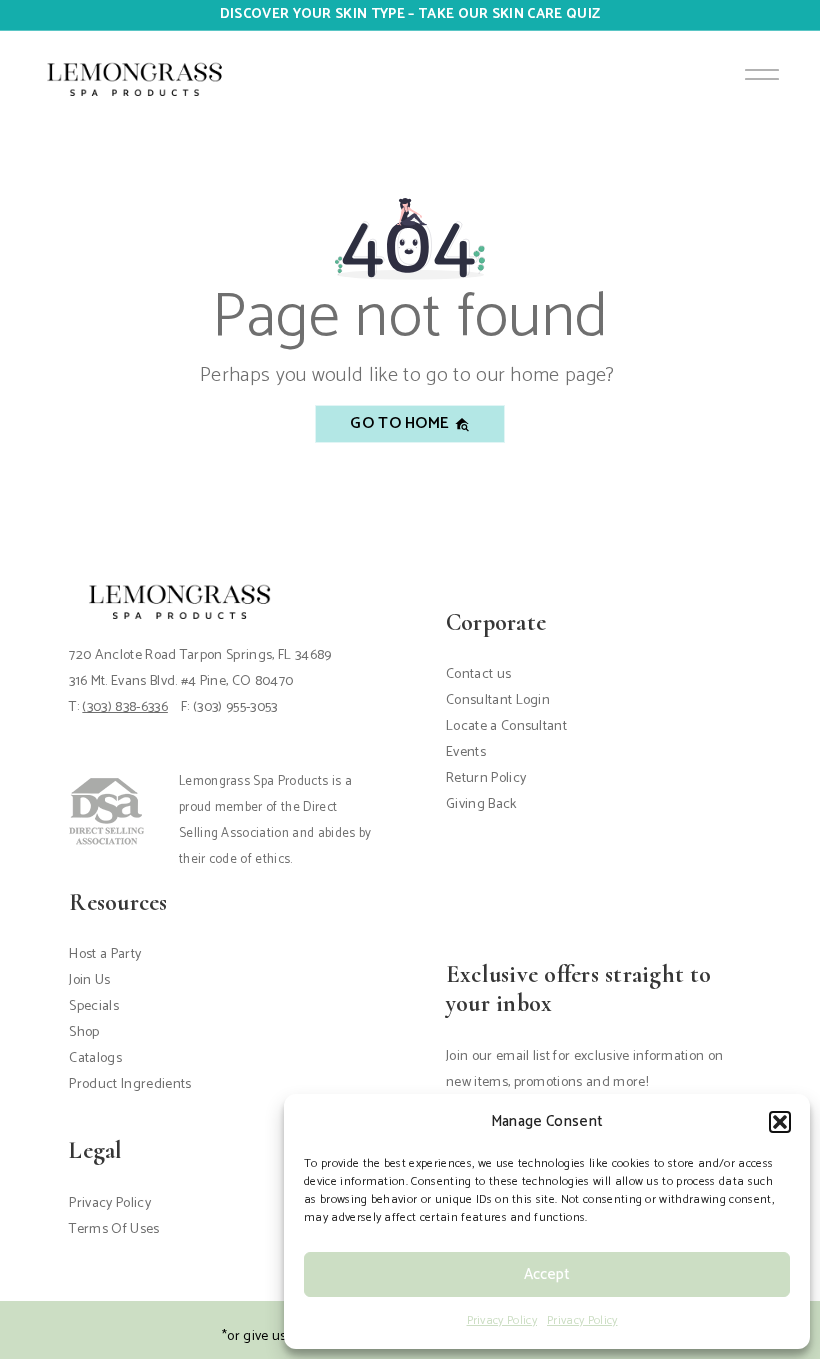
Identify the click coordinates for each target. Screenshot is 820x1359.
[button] (780, 1122)
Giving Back (481, 804)
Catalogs (95, 1058)
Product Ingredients (130, 1084)
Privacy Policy (502, 1320)
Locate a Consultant (506, 726)
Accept (547, 1274)
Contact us (478, 674)
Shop (84, 1032)
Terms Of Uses (114, 1229)
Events (466, 752)
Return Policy (486, 778)
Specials (94, 1006)
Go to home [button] (402, 423)
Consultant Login (498, 700)
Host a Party (105, 954)
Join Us (89, 980)
